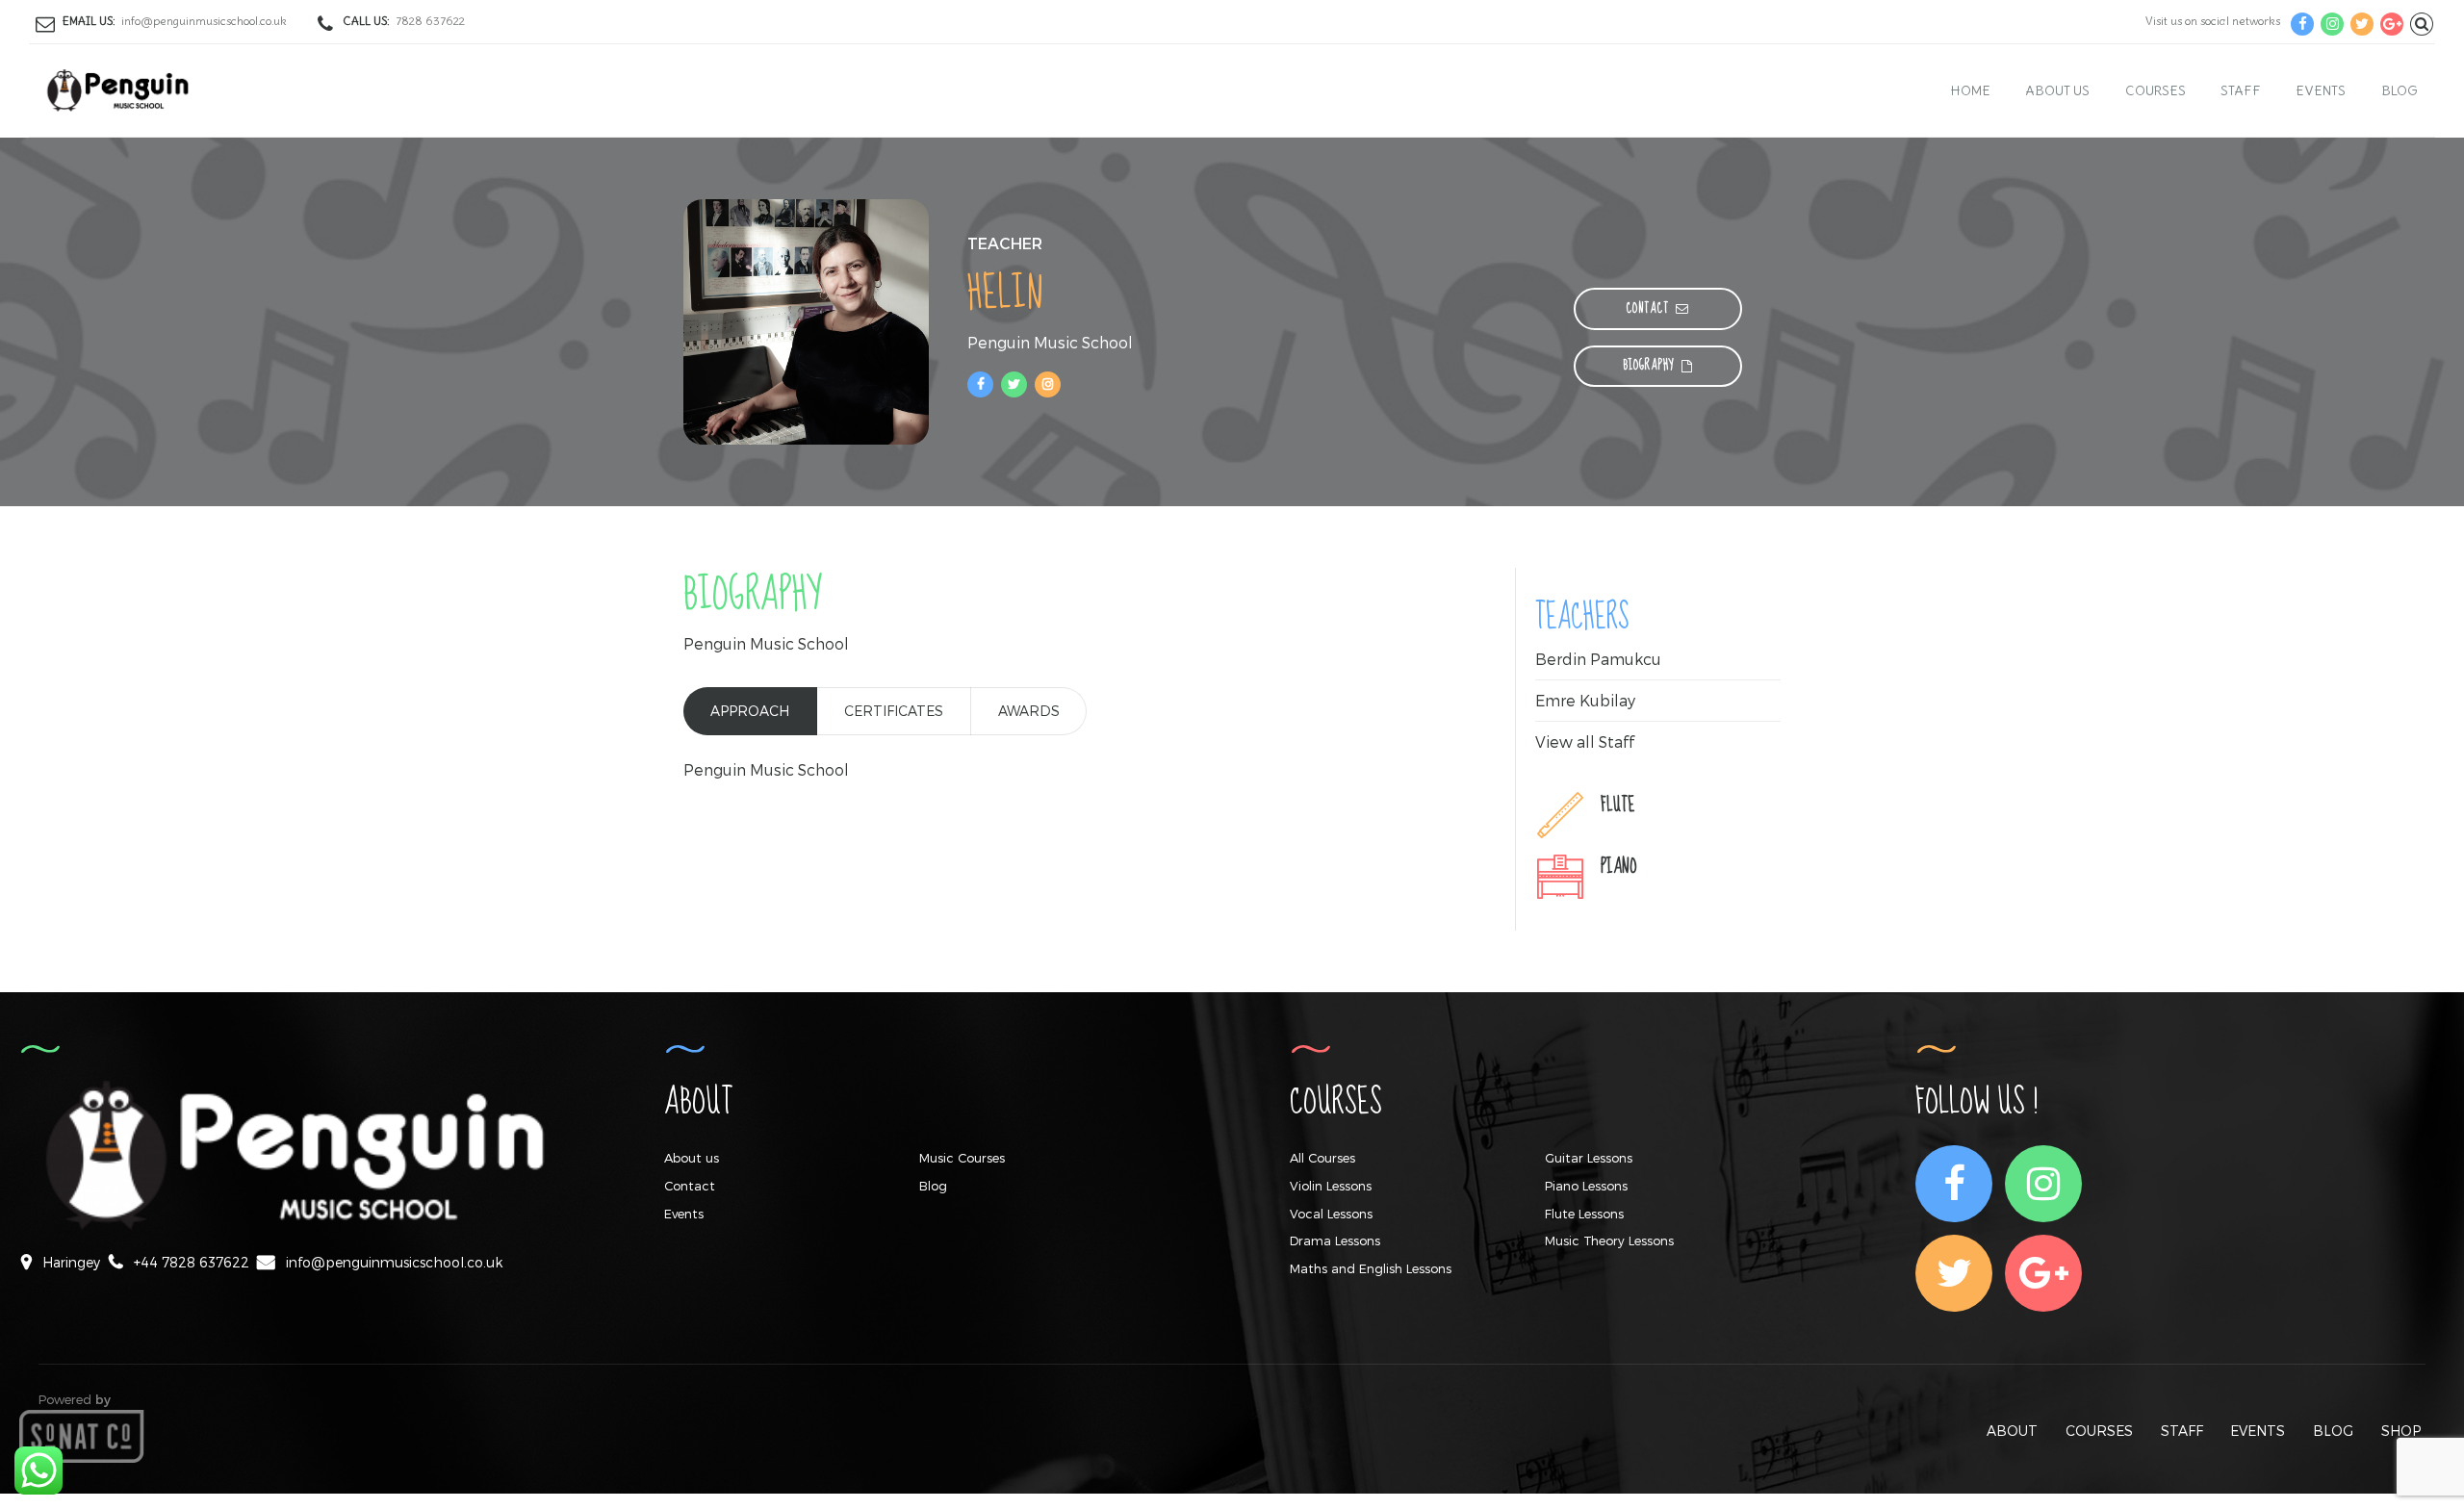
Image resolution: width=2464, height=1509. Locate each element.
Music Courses (962, 1158)
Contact (690, 1186)
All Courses (1322, 1158)
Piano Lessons (1586, 1186)
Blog (2400, 90)
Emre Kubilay (1585, 700)
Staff (2241, 90)
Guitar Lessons (1589, 1158)
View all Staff (1585, 742)
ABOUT (2012, 1431)
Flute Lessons (1584, 1214)
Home (1971, 90)
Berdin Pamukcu (1598, 659)
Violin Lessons (1331, 1186)
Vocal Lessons (1331, 1214)
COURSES (2099, 1431)
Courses (2156, 90)
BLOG (2333, 1431)
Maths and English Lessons (1371, 1268)
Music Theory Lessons (1609, 1240)
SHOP (2401, 1431)
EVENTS (2258, 1431)
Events (2321, 90)
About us (2057, 90)
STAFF (2182, 1431)
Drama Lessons (1335, 1240)
